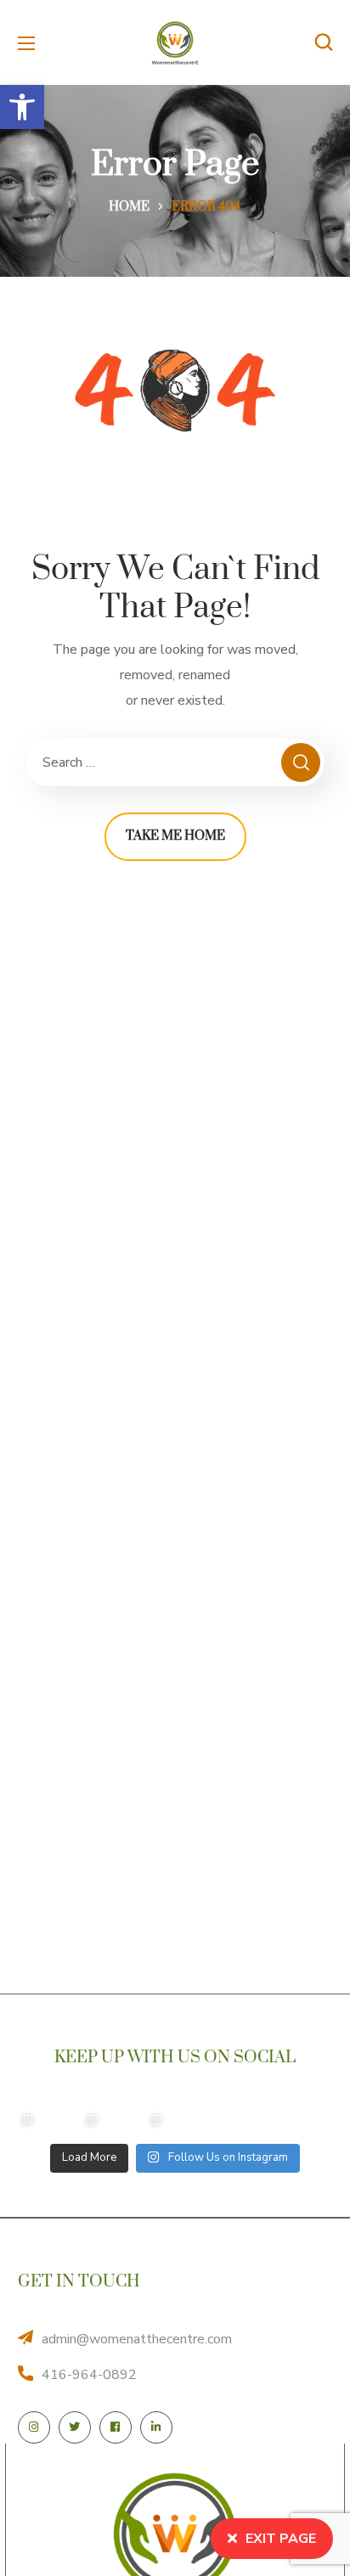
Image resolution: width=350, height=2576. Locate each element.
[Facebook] (116, 2427)
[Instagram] (34, 2427)
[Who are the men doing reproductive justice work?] (221, 2120)
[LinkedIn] (156, 2427)
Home (129, 207)
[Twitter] (75, 2427)
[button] (22, 107)
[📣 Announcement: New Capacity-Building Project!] (27, 2120)
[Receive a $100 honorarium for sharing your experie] (92, 2120)
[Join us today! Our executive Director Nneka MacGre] (285, 2120)
